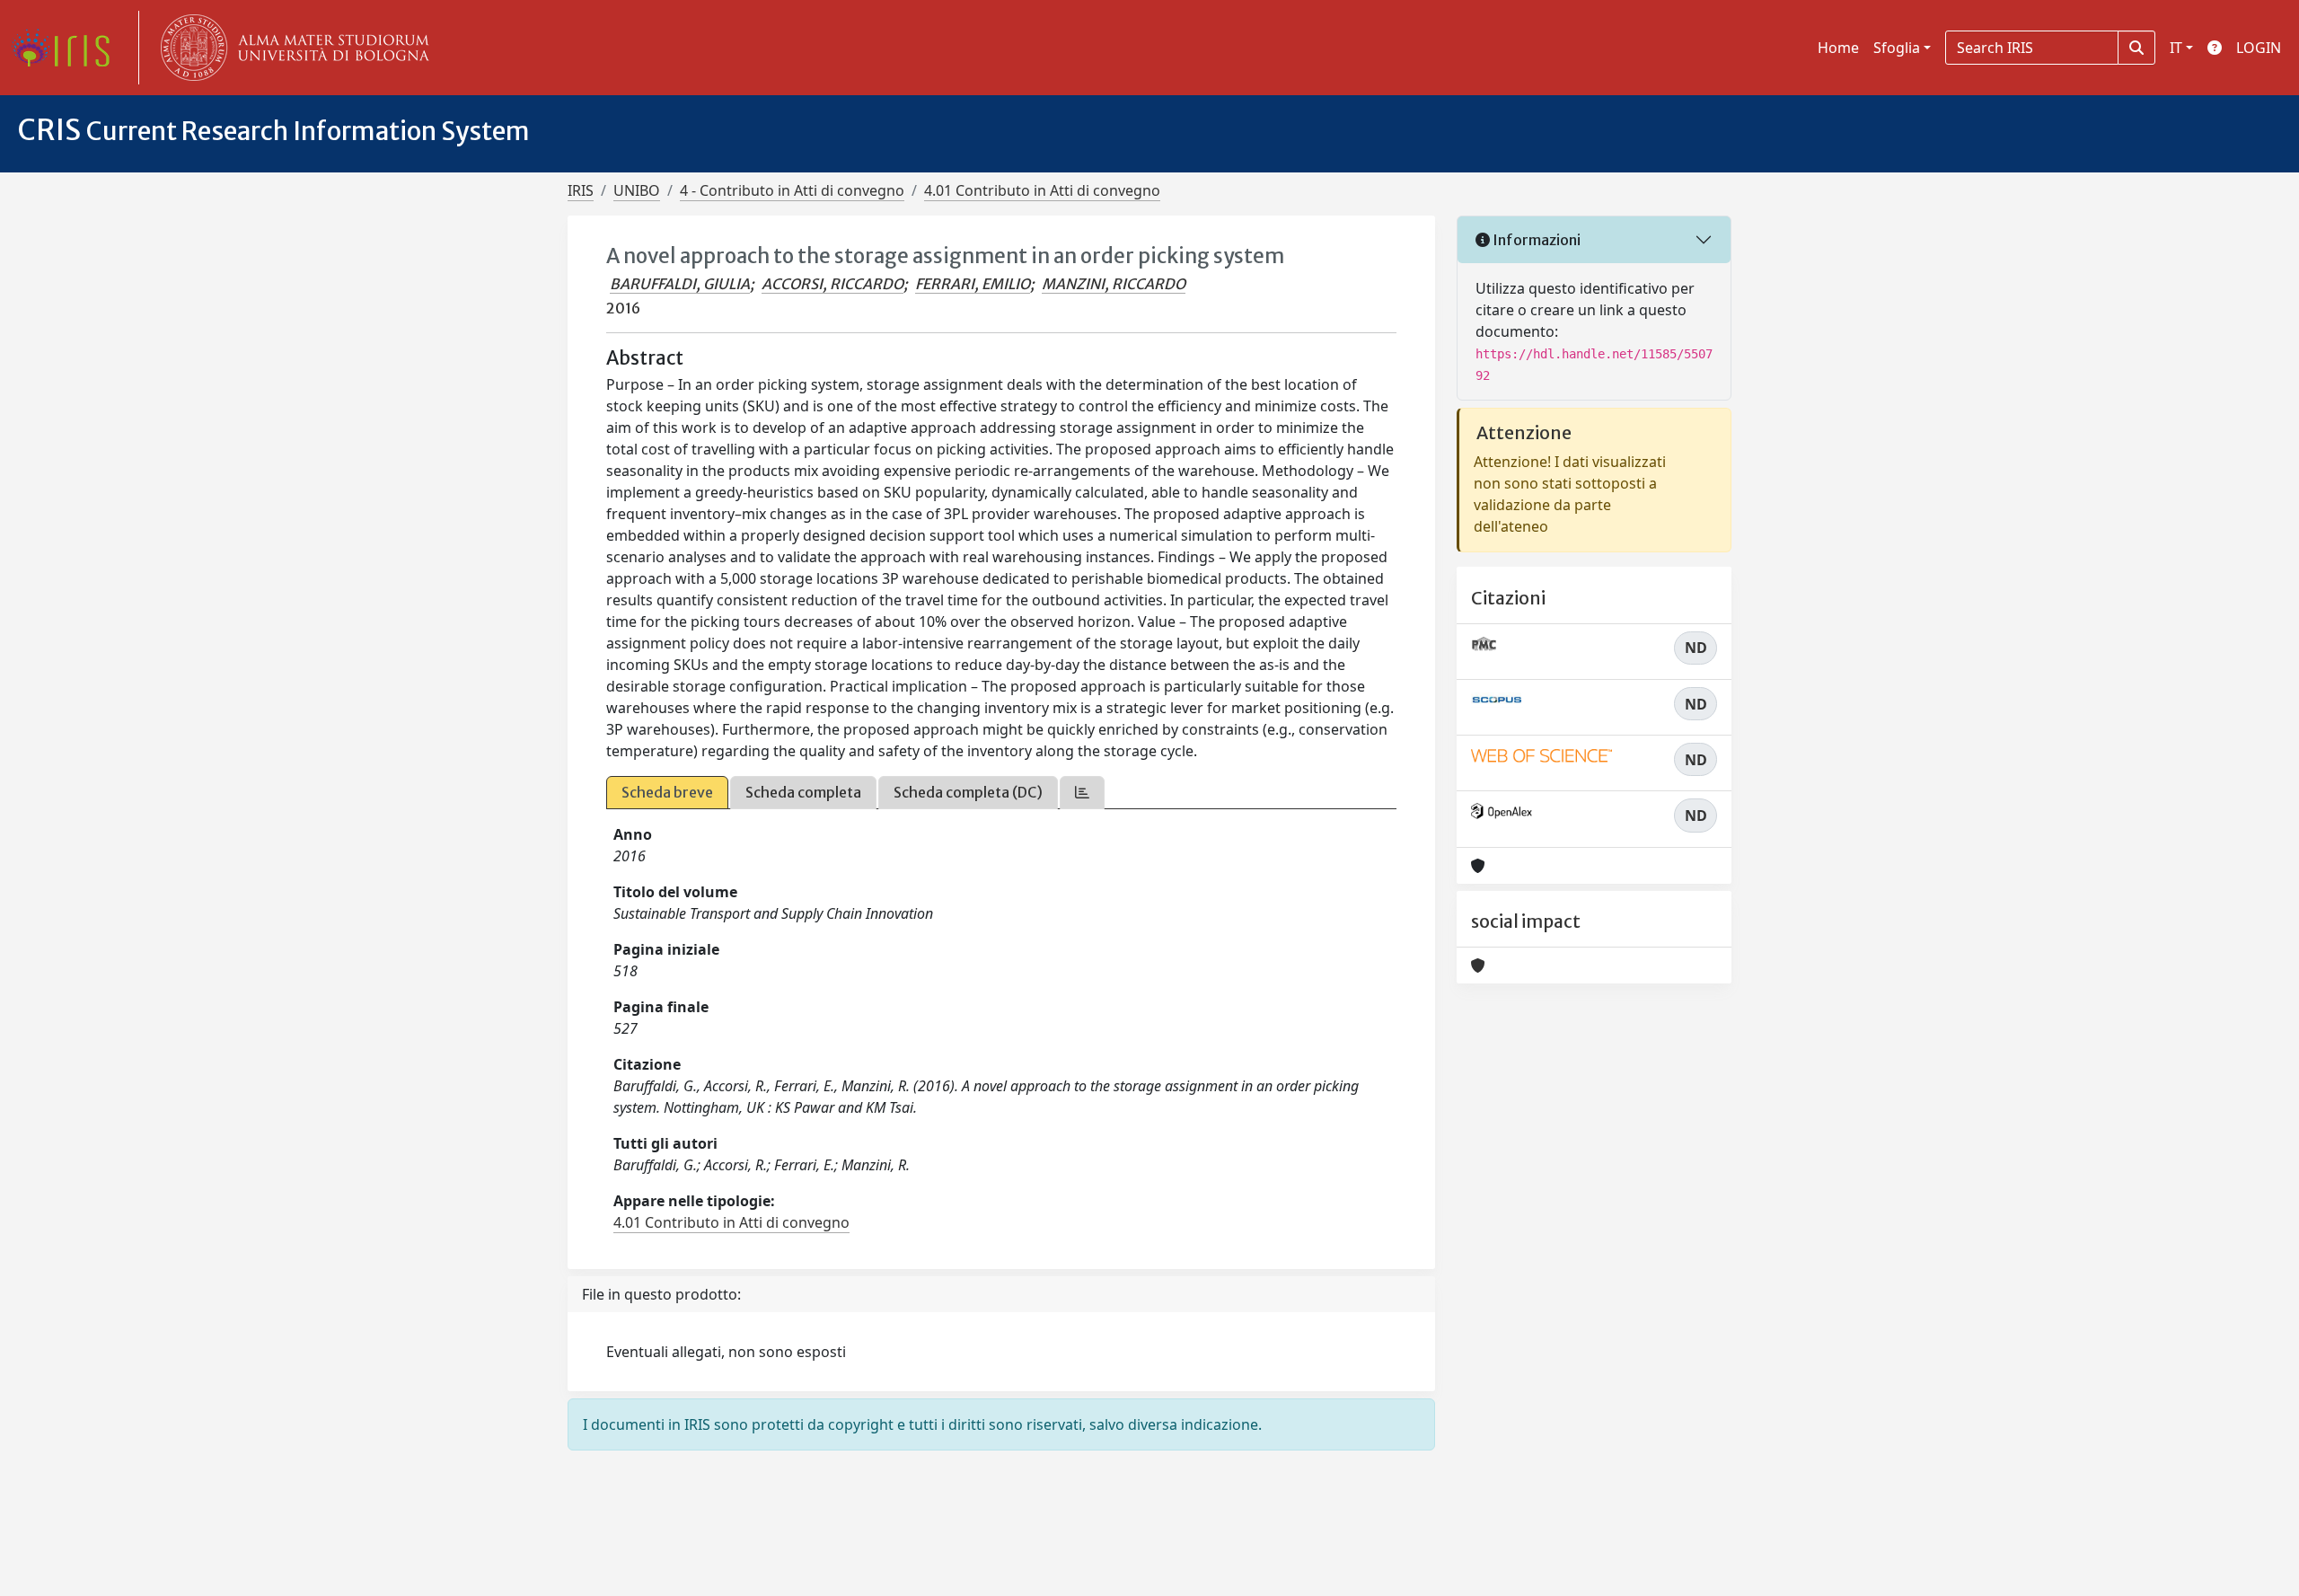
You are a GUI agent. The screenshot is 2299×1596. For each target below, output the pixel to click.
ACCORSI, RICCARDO (832, 284)
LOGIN (2259, 48)
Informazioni (1535, 240)
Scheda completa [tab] (803, 792)
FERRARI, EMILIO (973, 284)
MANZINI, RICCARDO (1114, 284)
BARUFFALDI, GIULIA (680, 284)
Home (1838, 48)
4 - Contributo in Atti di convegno (792, 190)
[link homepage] (67, 48)
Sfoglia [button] (1897, 48)
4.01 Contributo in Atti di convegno (1042, 190)
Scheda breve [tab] (667, 792)
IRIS (581, 190)
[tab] (1082, 793)
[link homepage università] (291, 48)
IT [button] (2176, 48)
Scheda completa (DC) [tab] (968, 792)
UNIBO (637, 190)
